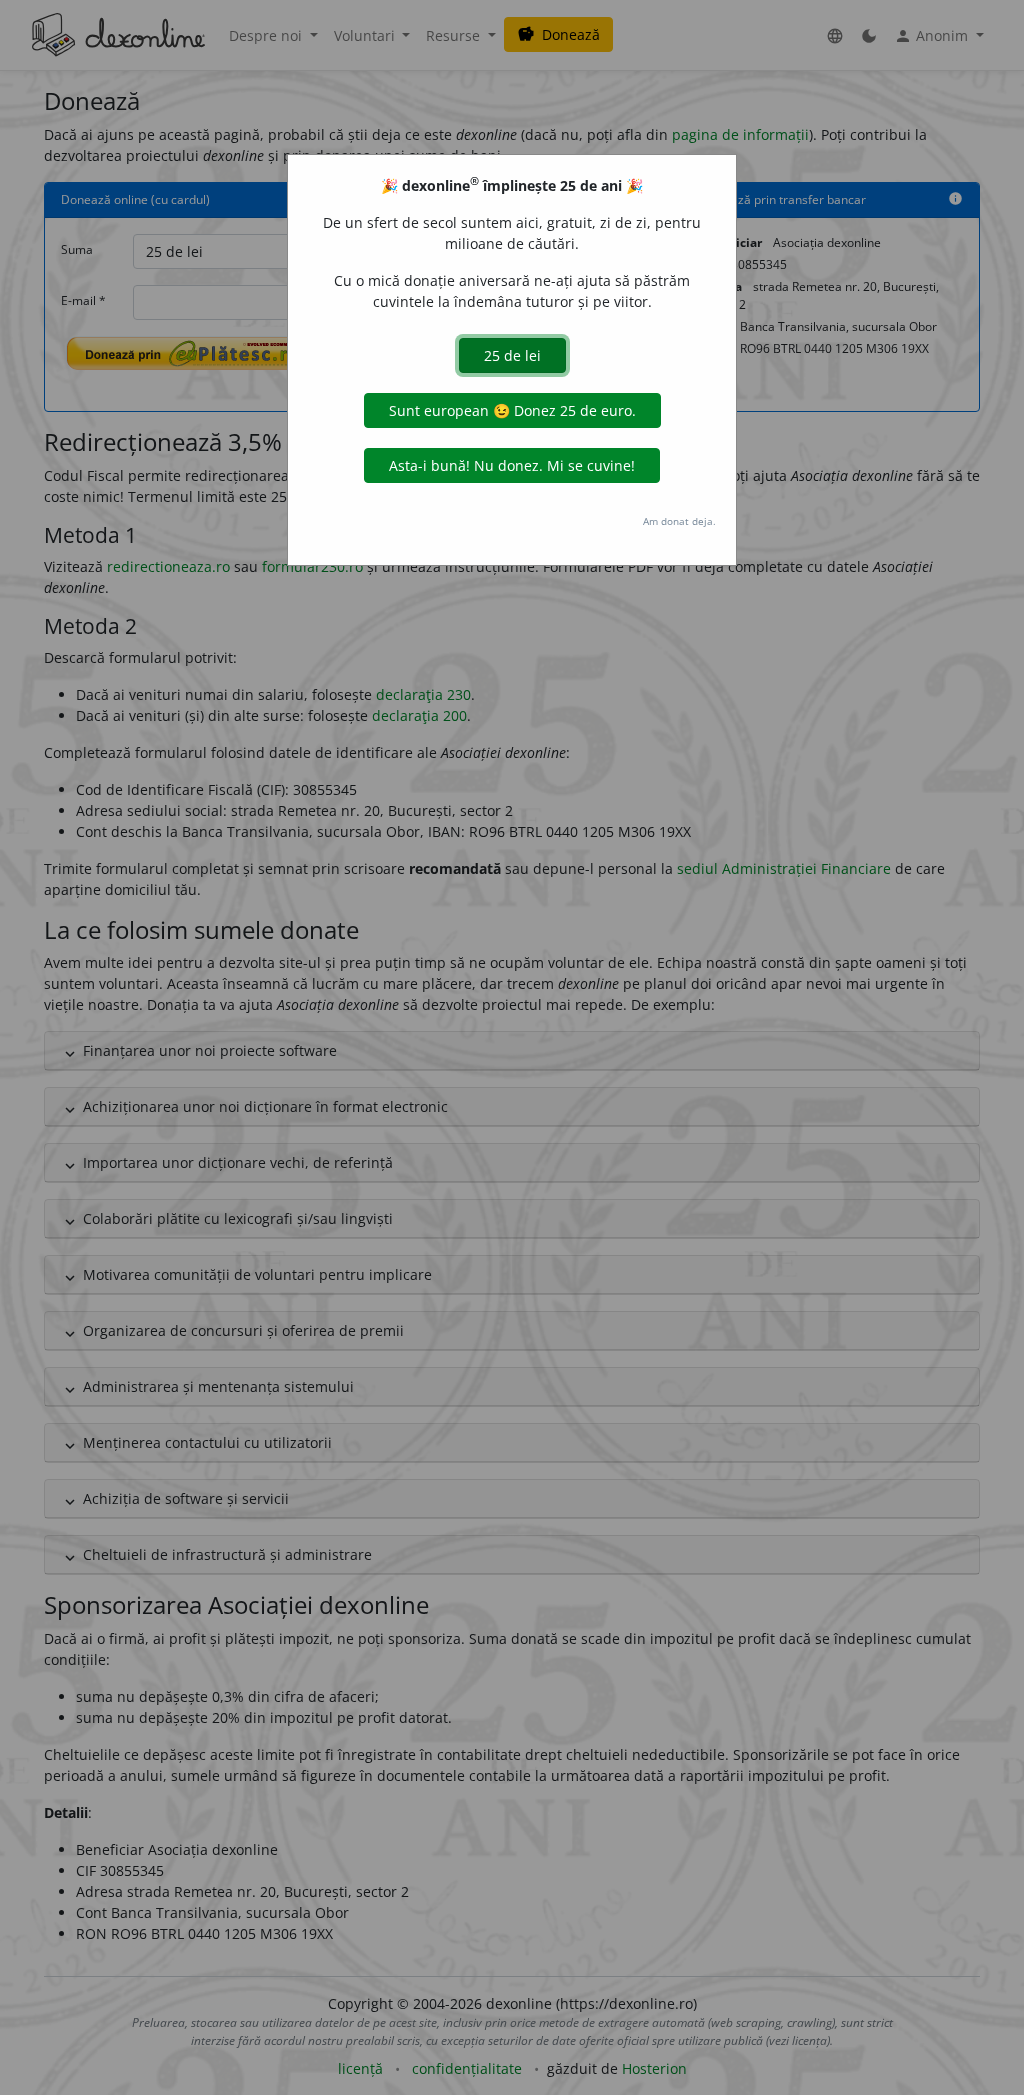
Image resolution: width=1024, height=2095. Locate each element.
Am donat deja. (679, 521)
